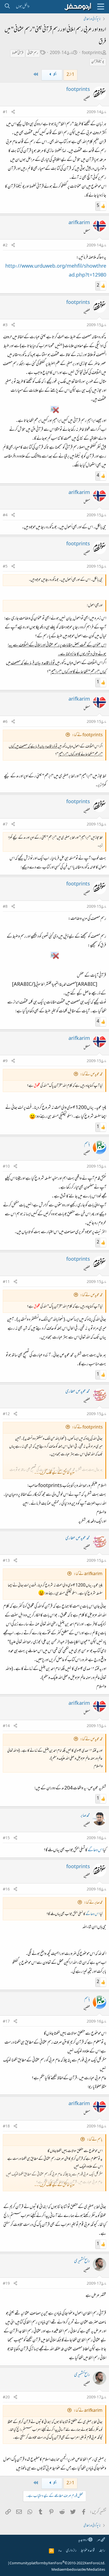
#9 (5, 1061)
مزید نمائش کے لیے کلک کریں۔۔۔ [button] (54, 1473)
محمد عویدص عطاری (78, 1392)
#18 (6, 2127)
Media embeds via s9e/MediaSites (78, 2570)
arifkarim (79, 223)
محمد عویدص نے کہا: (91, 1075)
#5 (5, 567)
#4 (5, 515)
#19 (6, 2284)
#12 (6, 1414)
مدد (60, 2551)
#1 (5, 112)
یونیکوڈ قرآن (98, 62)
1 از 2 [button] (70, 75)
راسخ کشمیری (82, 2261)
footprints (92, 53)
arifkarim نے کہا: (88, 1574)
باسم (87, 1144)
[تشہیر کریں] (13, 112)
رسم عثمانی (33, 53)
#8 (5, 907)
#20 (6, 2398)
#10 (6, 1167)
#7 (5, 825)
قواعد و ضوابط (88, 2551)
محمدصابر (85, 1816)
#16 (6, 1890)
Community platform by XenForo (57, 2563)
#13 (6, 1561)
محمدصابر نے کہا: (93, 1903)
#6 (5, 722)
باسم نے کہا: (95, 2140)
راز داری (71, 2551)
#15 (6, 1838)
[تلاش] (7, 7)
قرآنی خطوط (18, 53)
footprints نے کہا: (87, 735)
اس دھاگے (95, 1850)
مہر (99, 2540)
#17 (6, 2022)
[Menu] (101, 7)
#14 (6, 1726)
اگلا (55, 75)
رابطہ (102, 2551)
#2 (5, 246)
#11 (6, 1282)
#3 (5, 325)
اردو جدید (83, 2540)
